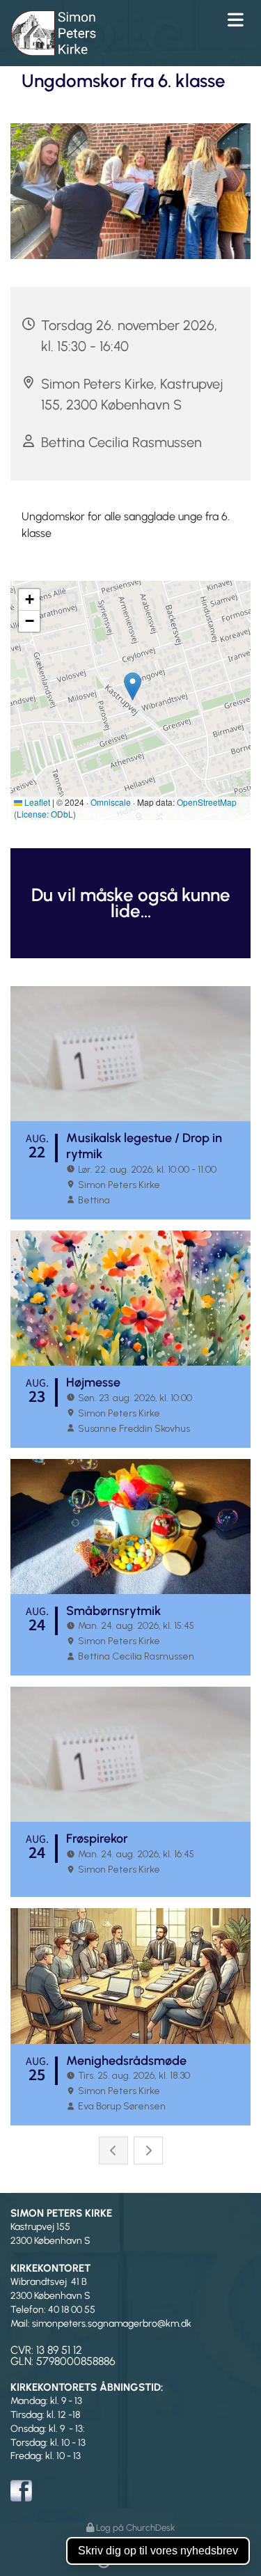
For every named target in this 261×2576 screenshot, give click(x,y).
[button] (196, 19)
